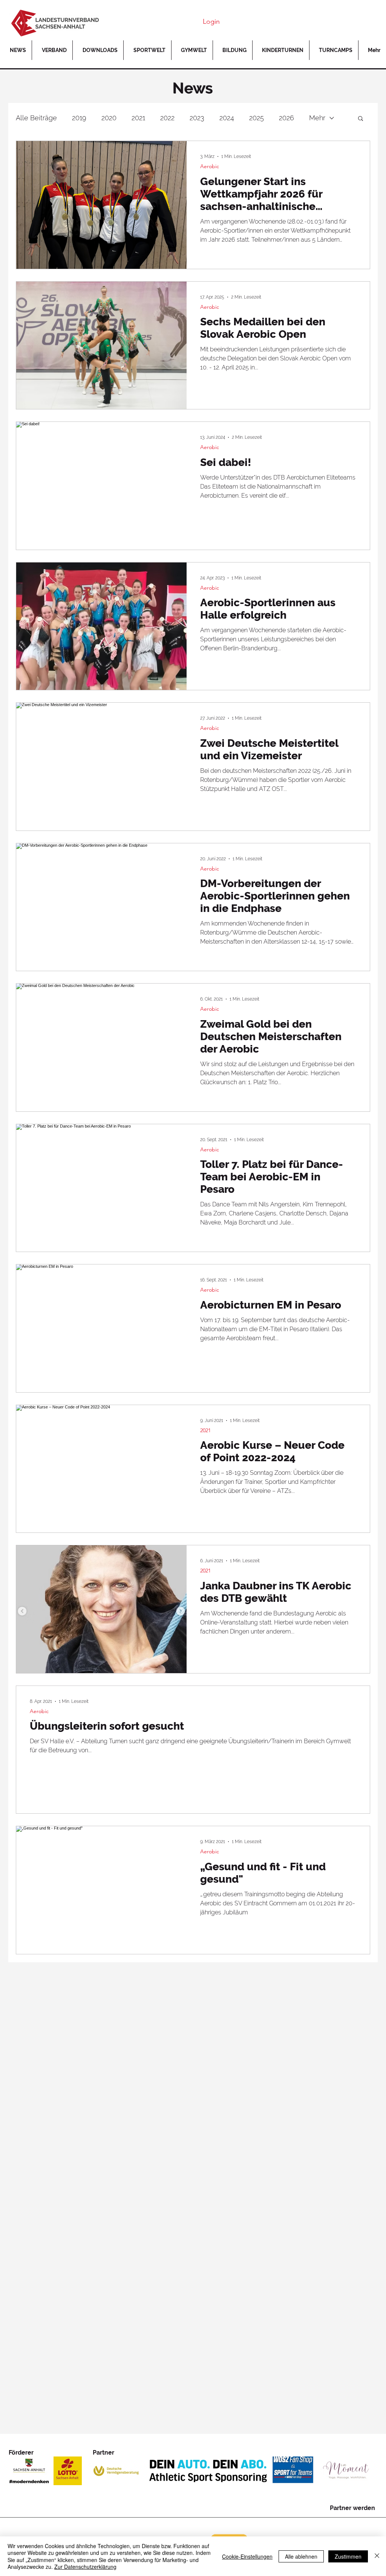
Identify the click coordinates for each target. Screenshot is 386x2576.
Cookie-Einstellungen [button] (247, 2556)
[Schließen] (377, 2556)
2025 (257, 118)
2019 (79, 118)
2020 (109, 118)
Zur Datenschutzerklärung (85, 2567)
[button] (361, 119)
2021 (138, 118)
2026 (286, 118)
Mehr (317, 118)
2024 (227, 118)
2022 (167, 118)
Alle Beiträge (36, 118)
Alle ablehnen (301, 2556)
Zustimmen (348, 2556)
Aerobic (210, 166)
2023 (197, 118)
